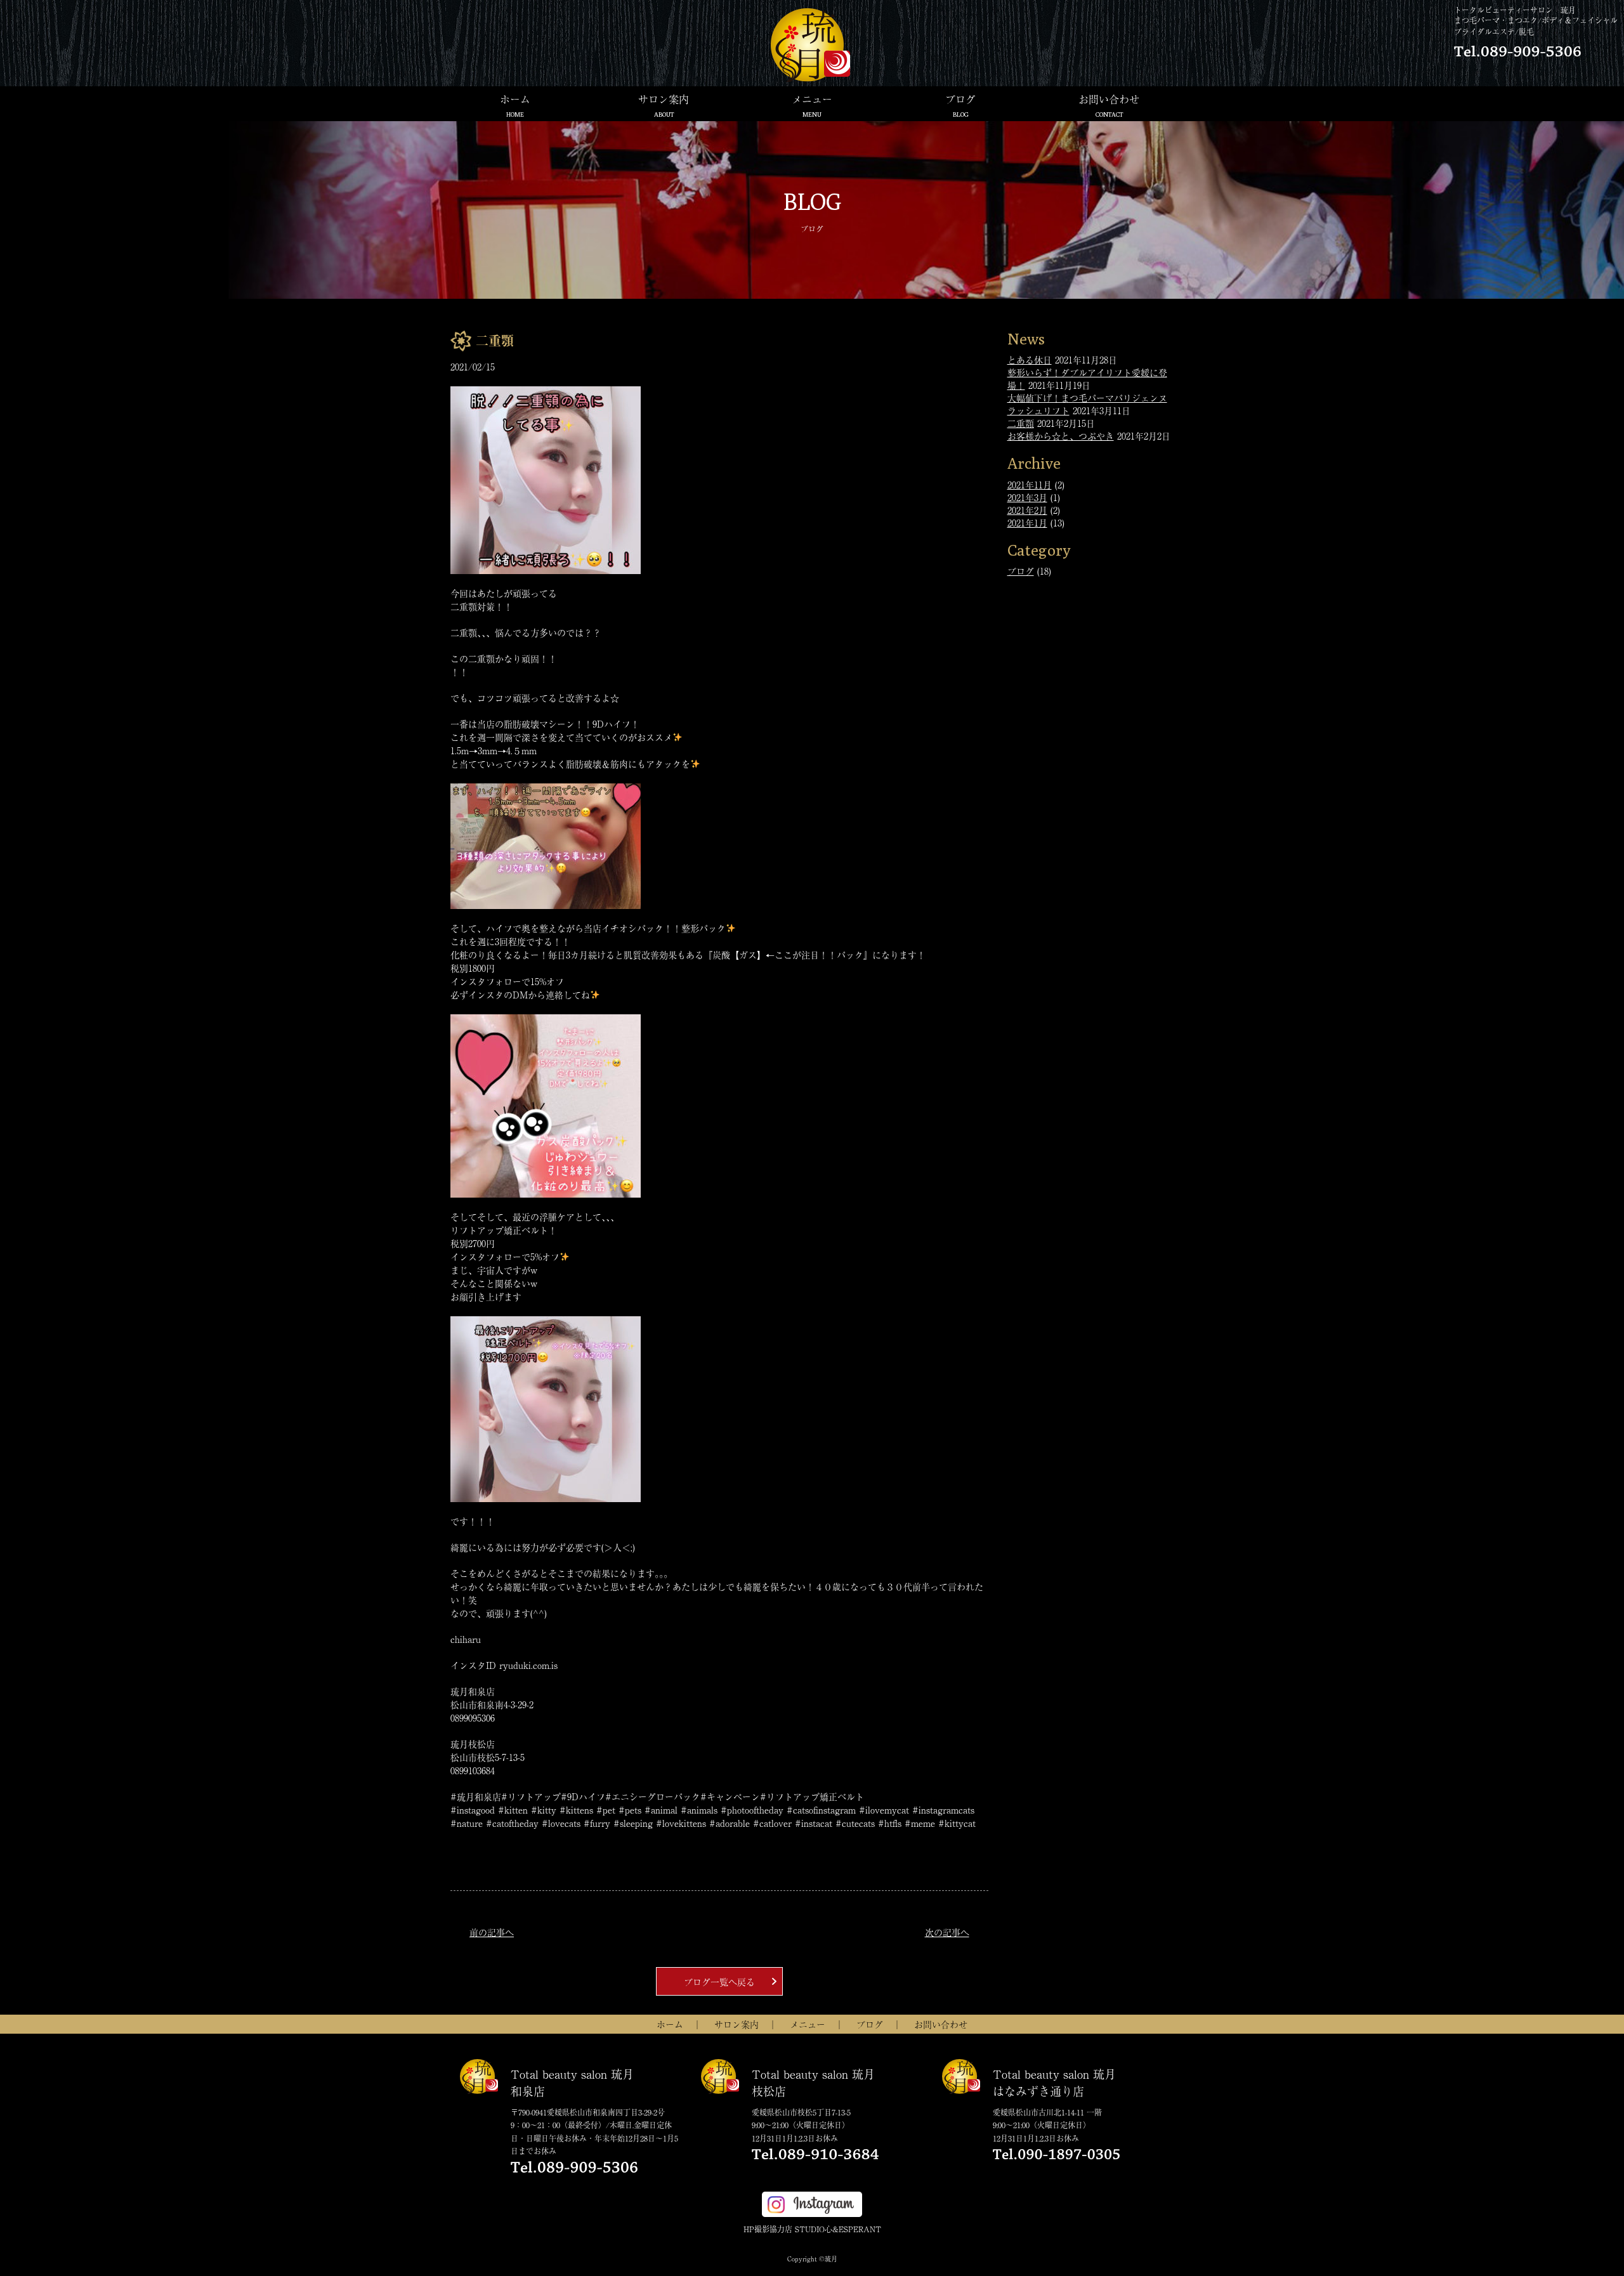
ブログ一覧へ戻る (719, 1982)
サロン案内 (664, 105)
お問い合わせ (1109, 105)
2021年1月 (1027, 523)
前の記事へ (492, 1932)
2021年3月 (1027, 497)
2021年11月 (1030, 485)
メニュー (812, 105)
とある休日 (1030, 360)
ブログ (960, 105)
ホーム (515, 105)
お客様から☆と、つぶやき (1061, 436)
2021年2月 (1027, 510)
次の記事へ (947, 1932)
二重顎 (1021, 423)
